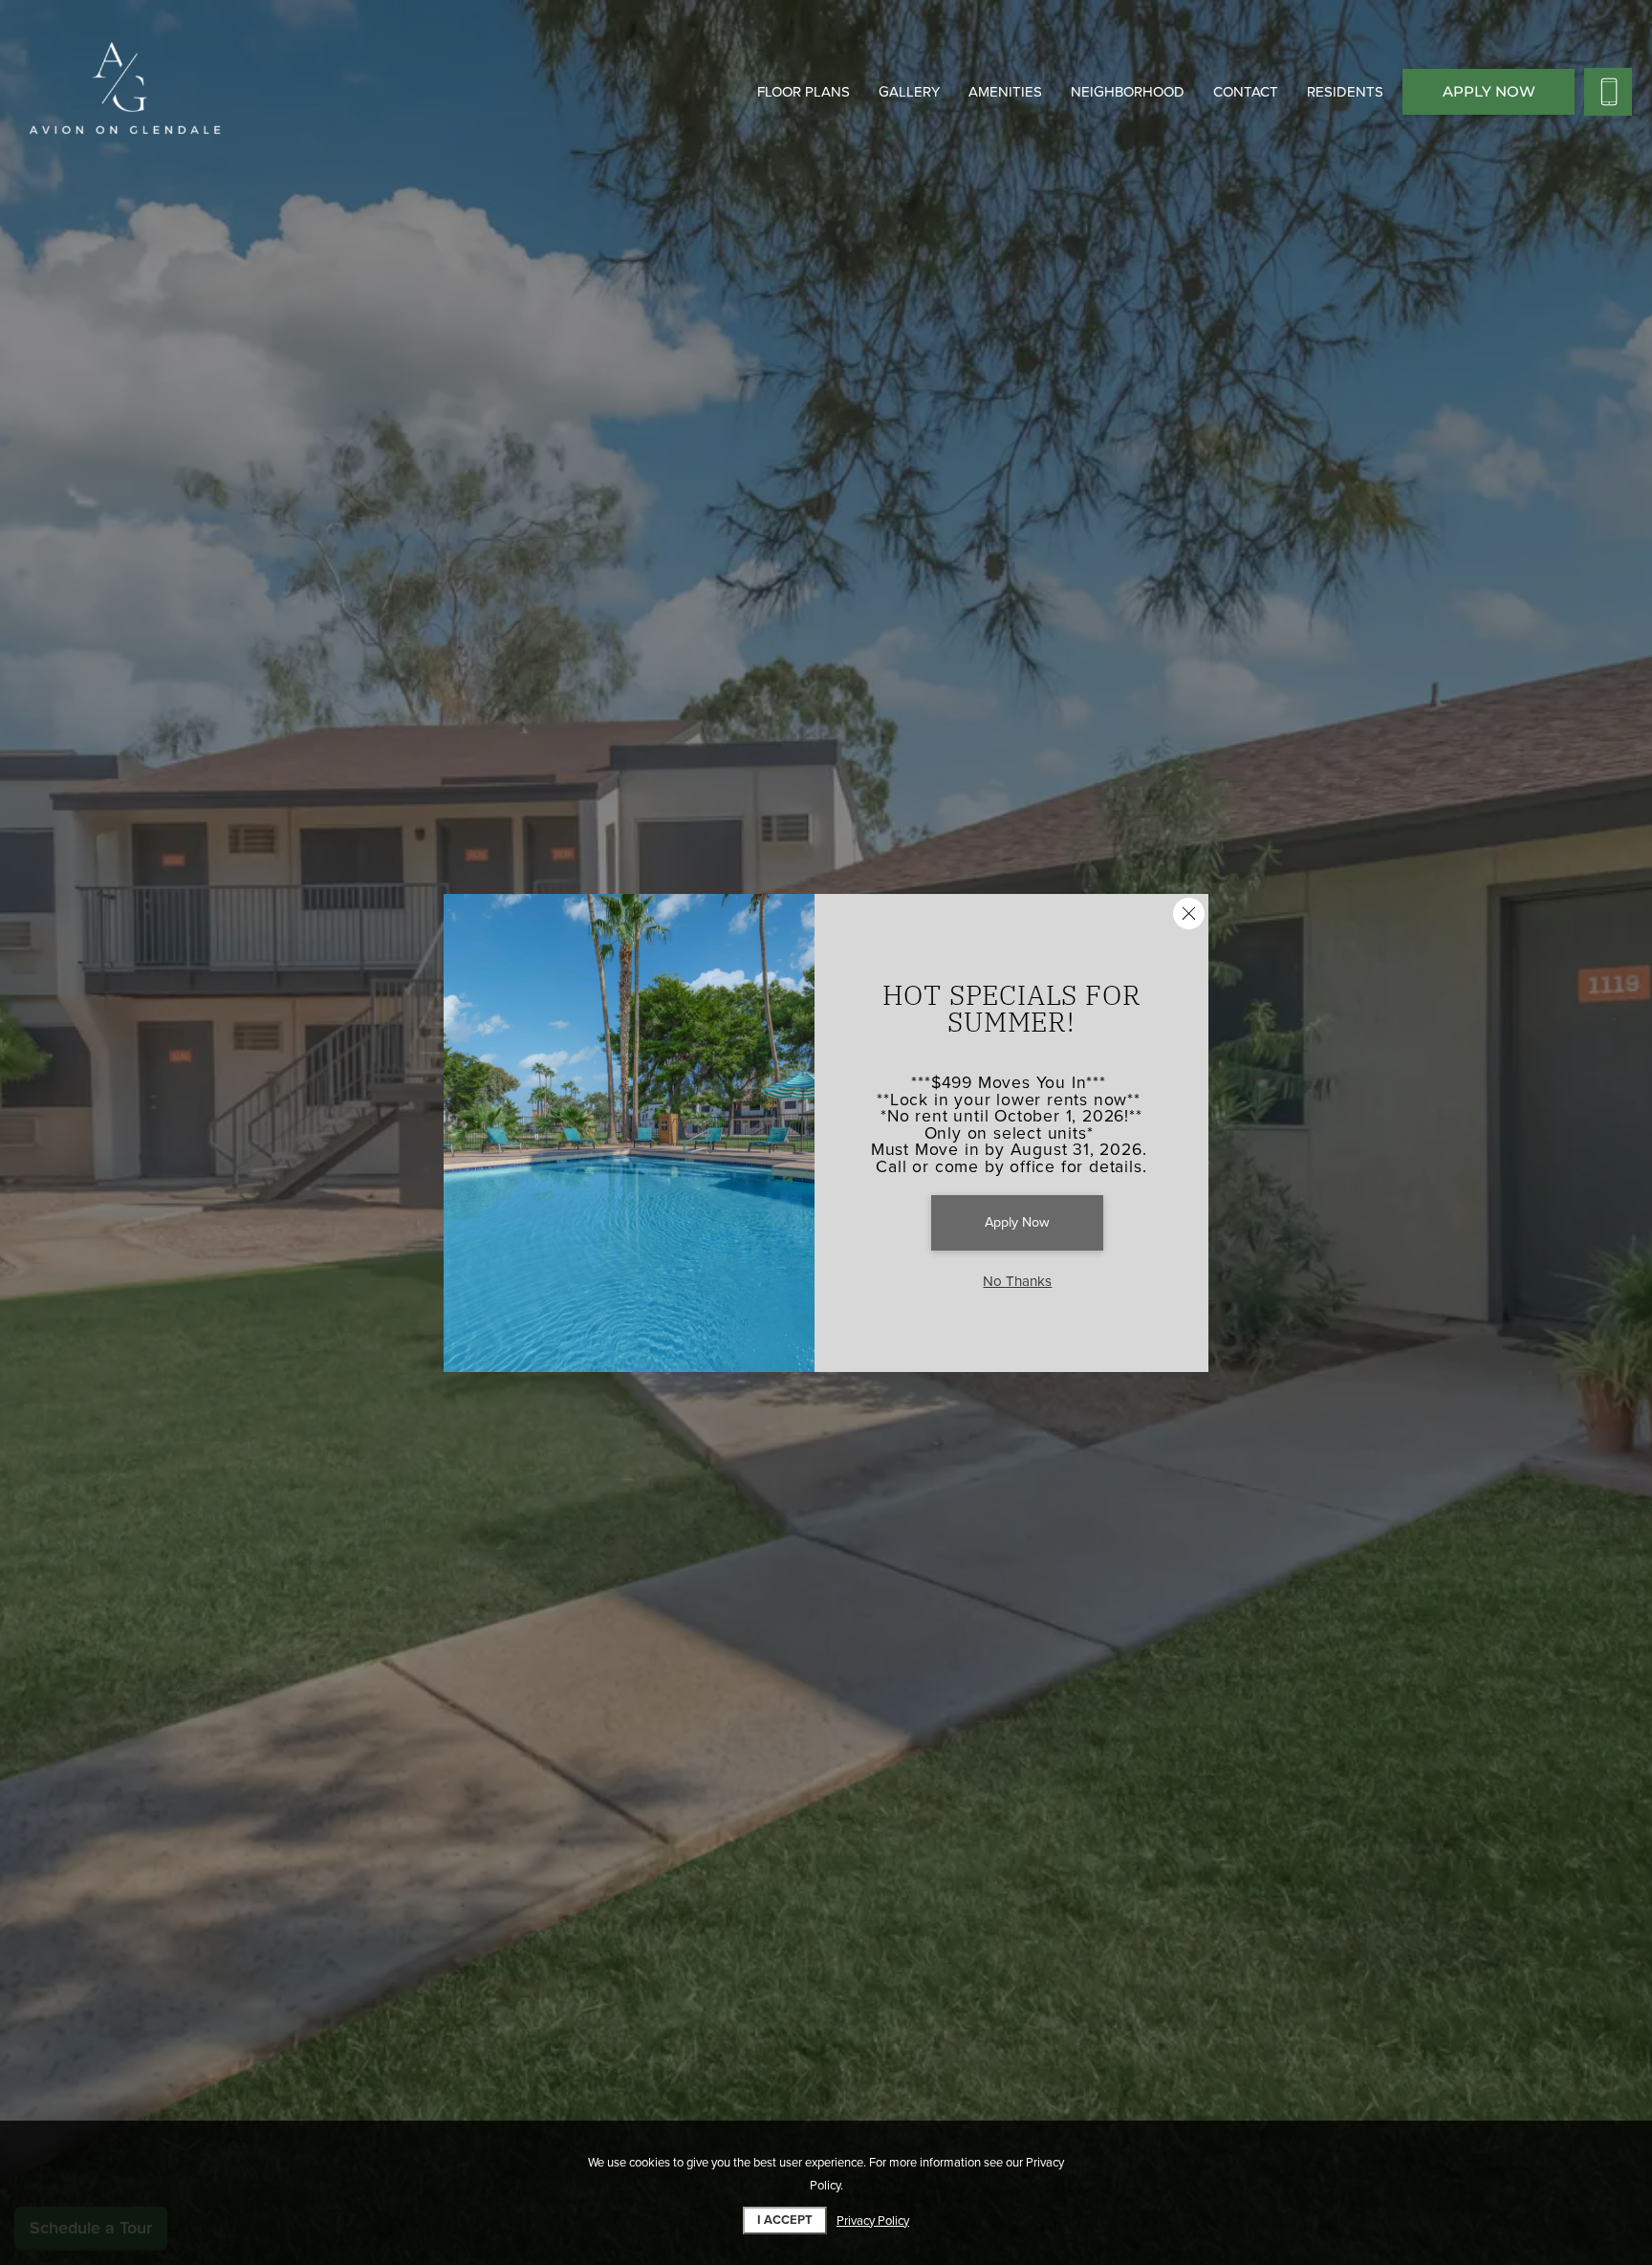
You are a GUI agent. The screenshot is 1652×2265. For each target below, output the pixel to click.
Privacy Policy (873, 2221)
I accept (785, 2220)
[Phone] (1608, 92)
